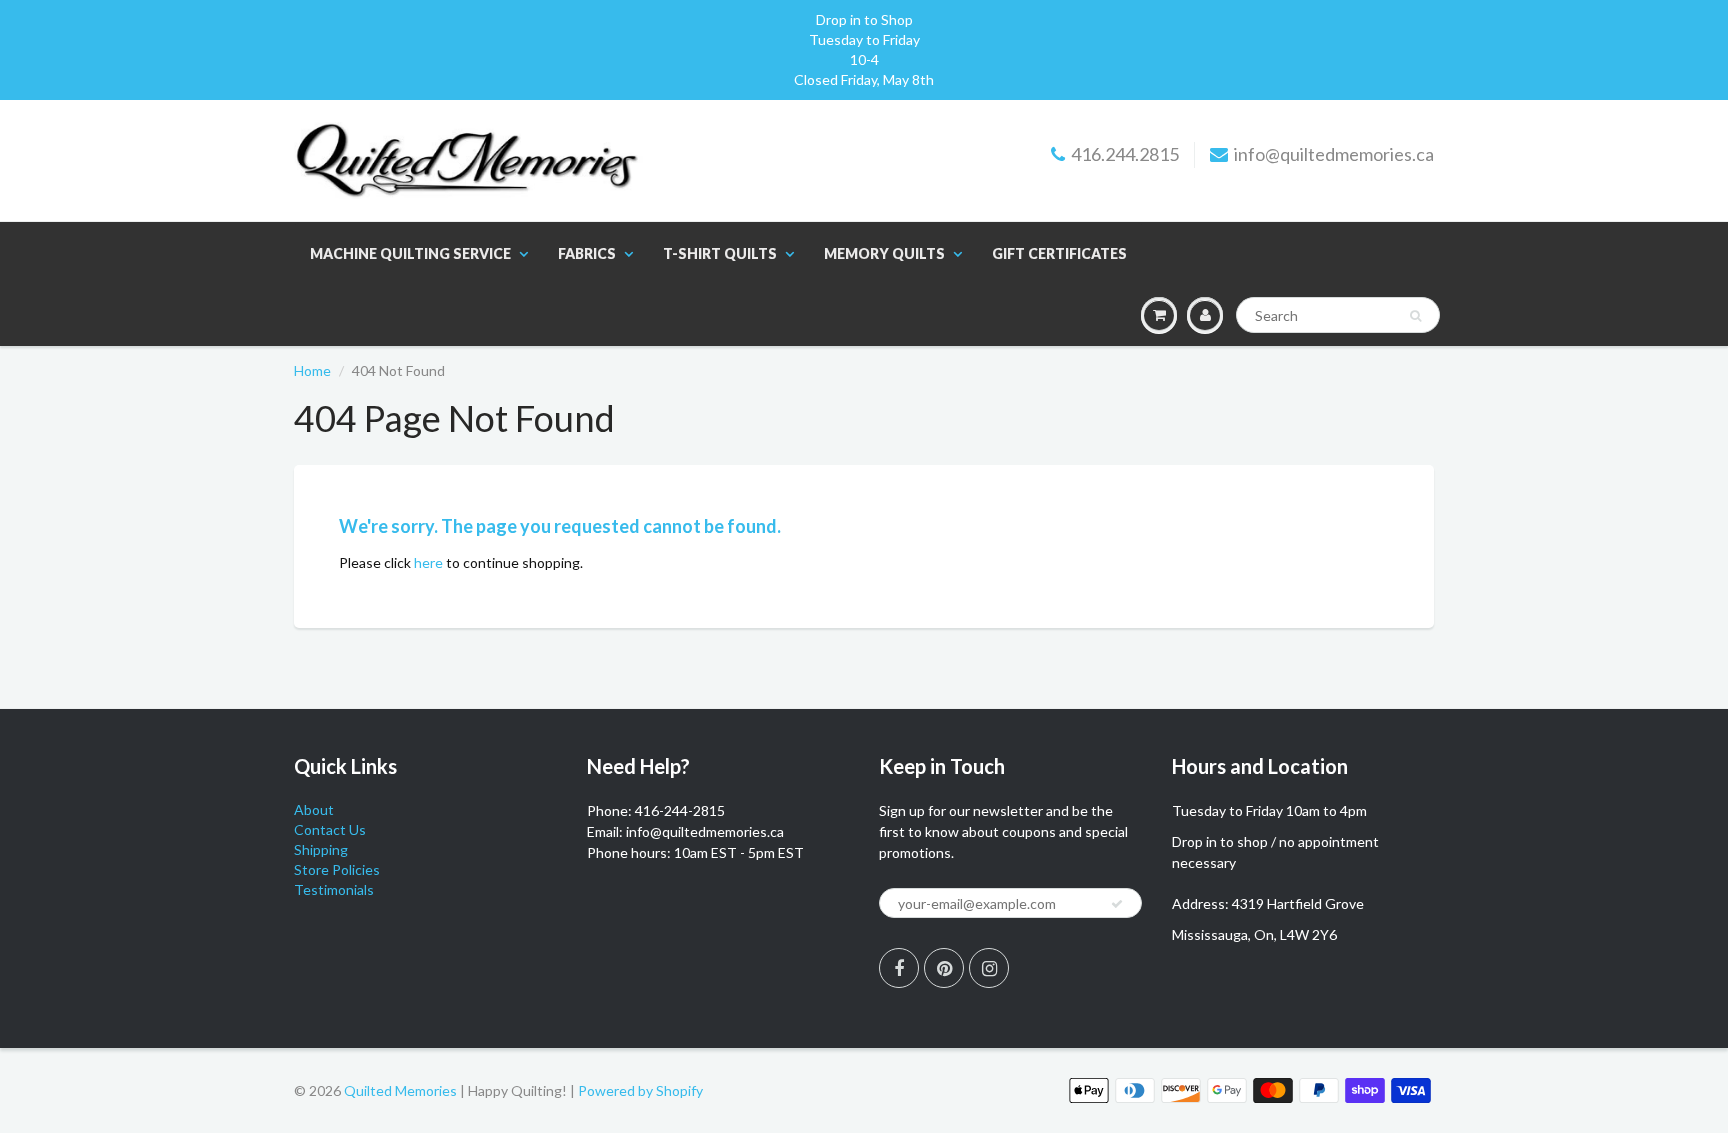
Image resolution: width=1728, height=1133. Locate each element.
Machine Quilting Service (410, 253)
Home (312, 370)
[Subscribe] (1117, 904)
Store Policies (337, 869)
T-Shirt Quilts (720, 253)
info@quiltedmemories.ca (1334, 154)
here (428, 562)
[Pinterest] (944, 968)
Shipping (321, 849)
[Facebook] (899, 968)
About (314, 809)
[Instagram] (989, 968)
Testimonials (334, 889)
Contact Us (330, 829)
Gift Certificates (1059, 253)
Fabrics (587, 253)
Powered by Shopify (640, 1090)
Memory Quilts (884, 253)
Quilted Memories (400, 1090)
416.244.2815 (1125, 154)
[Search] (1415, 316)
